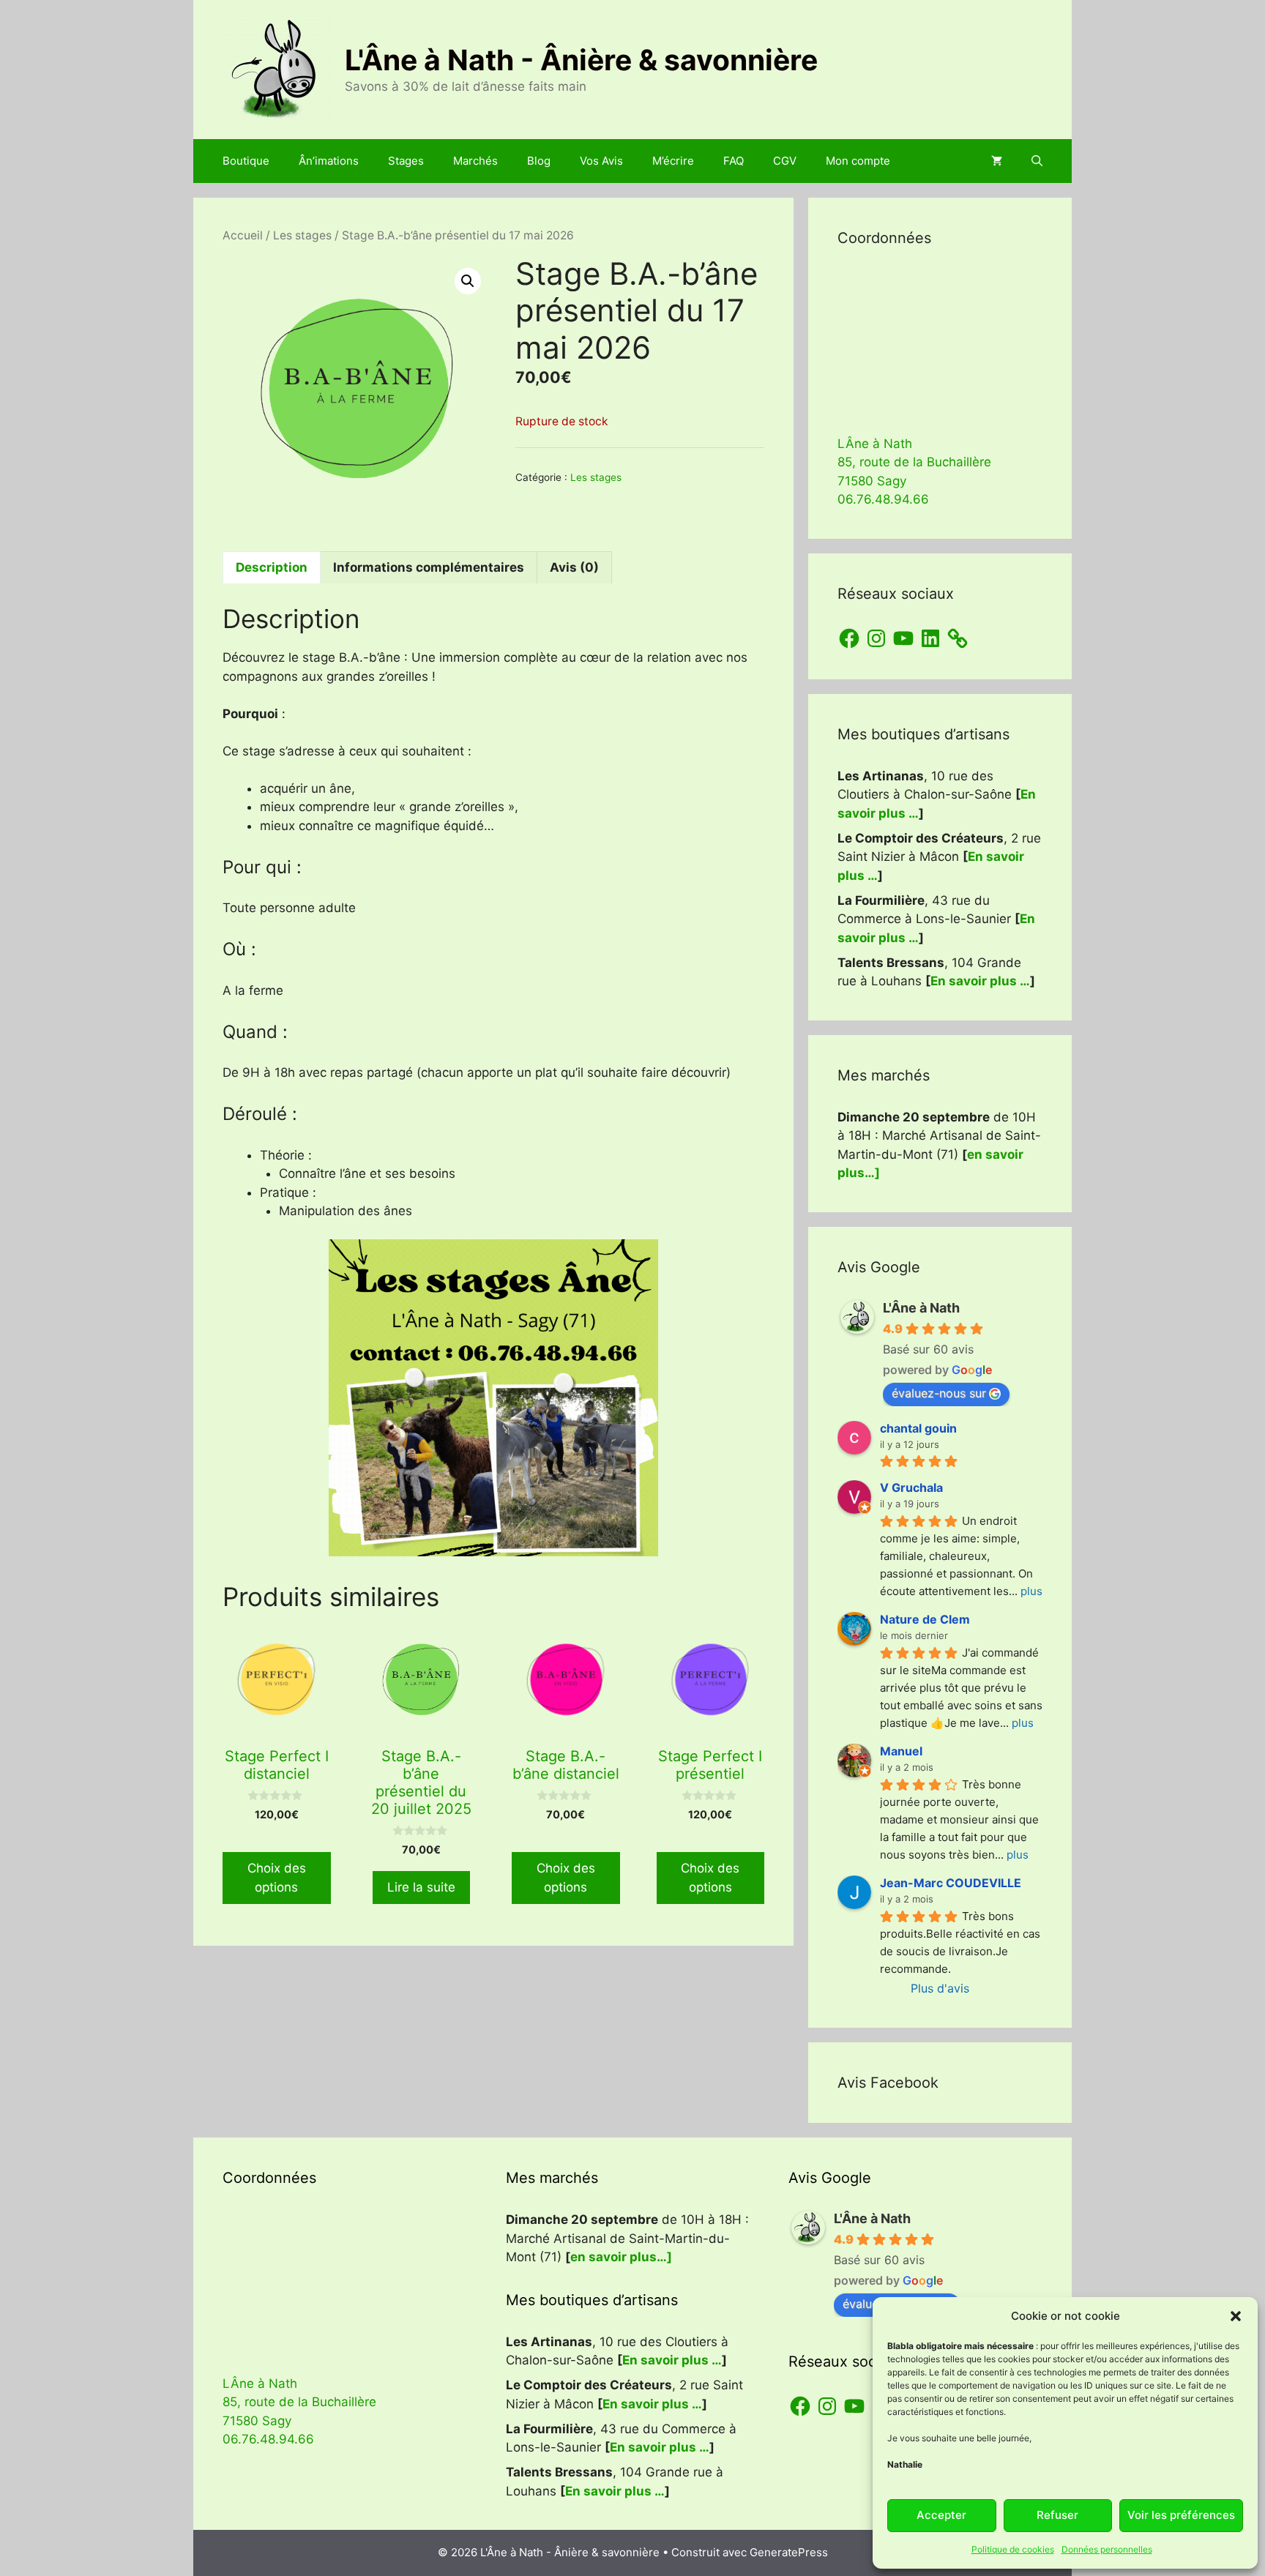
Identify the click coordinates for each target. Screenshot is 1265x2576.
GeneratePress (789, 2552)
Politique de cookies (1013, 2549)
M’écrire (673, 161)
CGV (785, 161)
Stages (406, 161)
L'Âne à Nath (921, 1308)
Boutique (246, 161)
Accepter (941, 2515)
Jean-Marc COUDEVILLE (951, 1883)
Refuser (1057, 2515)
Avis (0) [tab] (574, 567)
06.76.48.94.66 (883, 499)
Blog (539, 161)
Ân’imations (329, 161)
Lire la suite (421, 1887)
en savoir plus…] (621, 2257)
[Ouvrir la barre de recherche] (1037, 161)
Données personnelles (1107, 2549)
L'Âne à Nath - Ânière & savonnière (581, 60)
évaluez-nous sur (939, 1393)
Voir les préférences (1181, 2515)
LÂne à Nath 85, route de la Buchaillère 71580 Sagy (914, 462)
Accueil (243, 235)
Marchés (475, 161)
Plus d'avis (940, 1988)
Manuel (901, 1751)
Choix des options (277, 1878)
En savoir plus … (980, 981)
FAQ (734, 161)
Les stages (302, 235)
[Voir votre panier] (997, 161)
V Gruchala (911, 1487)
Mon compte (858, 161)
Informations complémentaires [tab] (429, 567)
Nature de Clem (925, 1619)
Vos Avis (601, 161)
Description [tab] (272, 567)
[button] (1236, 2316)
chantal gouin (918, 1428)
